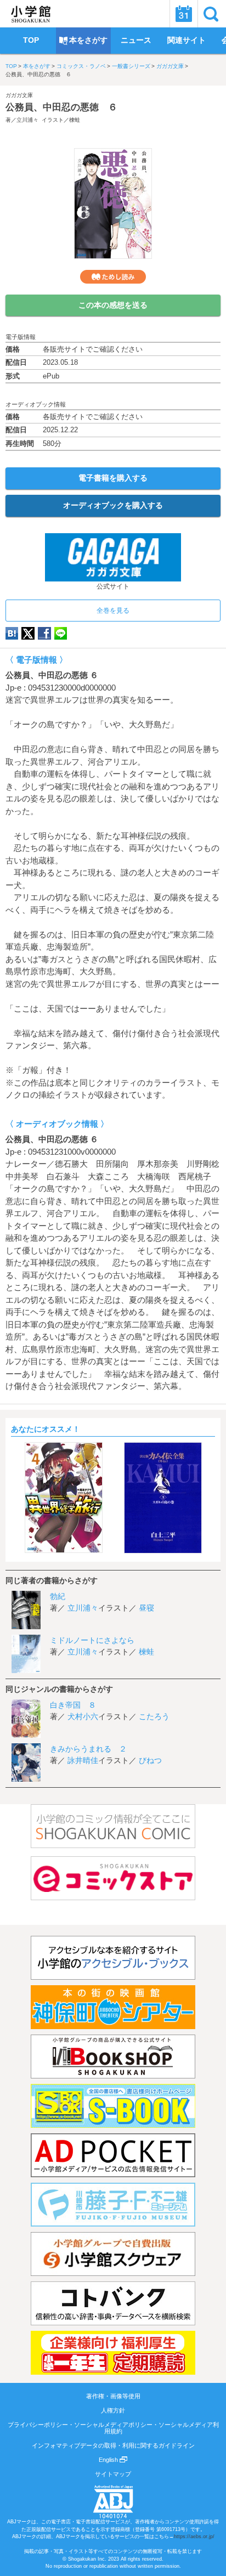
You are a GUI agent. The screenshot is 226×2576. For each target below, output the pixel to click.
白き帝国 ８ (73, 1705)
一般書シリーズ (131, 66)
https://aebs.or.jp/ (194, 2537)
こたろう (154, 1716)
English (109, 2460)
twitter (28, 633)
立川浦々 (27, 120)
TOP (11, 66)
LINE (61, 633)
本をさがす (37, 66)
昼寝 (146, 1608)
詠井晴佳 (83, 1760)
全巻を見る (113, 611)
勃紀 (58, 1596)
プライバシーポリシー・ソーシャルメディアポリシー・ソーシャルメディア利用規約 (113, 2428)
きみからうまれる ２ (88, 1749)
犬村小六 (83, 1716)
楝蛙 (75, 120)
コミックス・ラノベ (81, 66)
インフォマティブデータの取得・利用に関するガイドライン (113, 2445)
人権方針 (113, 2410)
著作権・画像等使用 (113, 2396)
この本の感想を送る (113, 305)
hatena (12, 633)
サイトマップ (113, 2474)
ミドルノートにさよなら (92, 1640)
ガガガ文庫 (170, 66)
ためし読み (113, 277)
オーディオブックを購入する (113, 505)
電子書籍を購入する (113, 478)
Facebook (44, 633)
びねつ (150, 1760)
